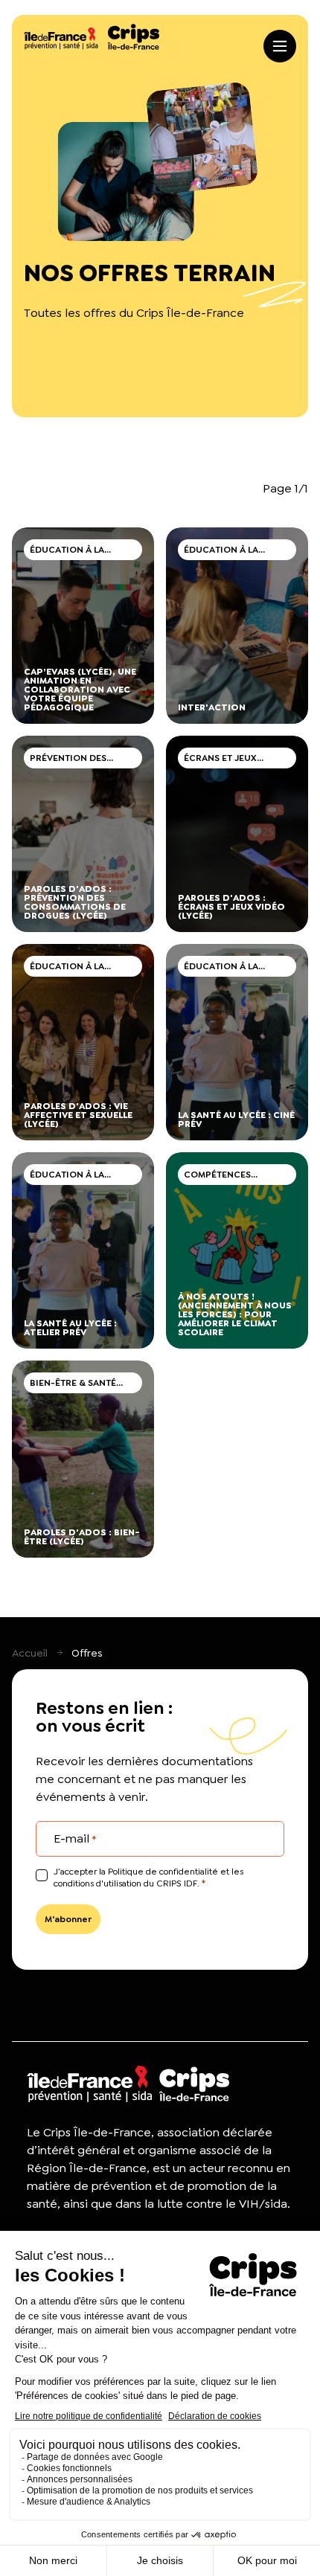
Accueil (30, 1653)
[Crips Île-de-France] (92, 37)
